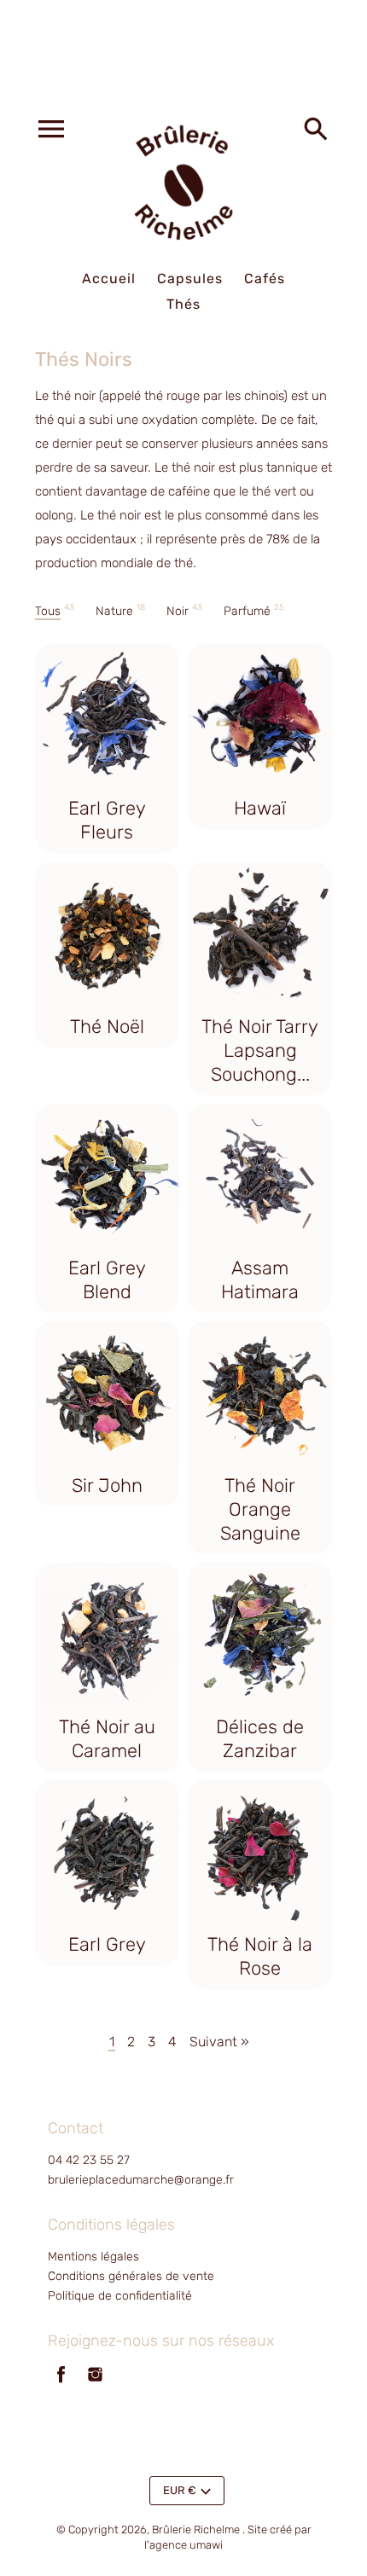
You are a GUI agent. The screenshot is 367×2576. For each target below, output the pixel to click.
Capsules (190, 278)
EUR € (180, 2490)
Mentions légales (93, 2257)
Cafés (265, 278)
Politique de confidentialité (120, 2296)
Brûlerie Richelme (196, 2530)
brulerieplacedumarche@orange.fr (141, 2180)
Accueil (109, 278)
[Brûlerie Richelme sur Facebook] (61, 2385)
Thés (183, 304)
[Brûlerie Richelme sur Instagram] (95, 2385)
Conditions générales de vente (131, 2276)
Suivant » (219, 2042)
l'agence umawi (183, 2545)
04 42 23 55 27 (89, 2160)
